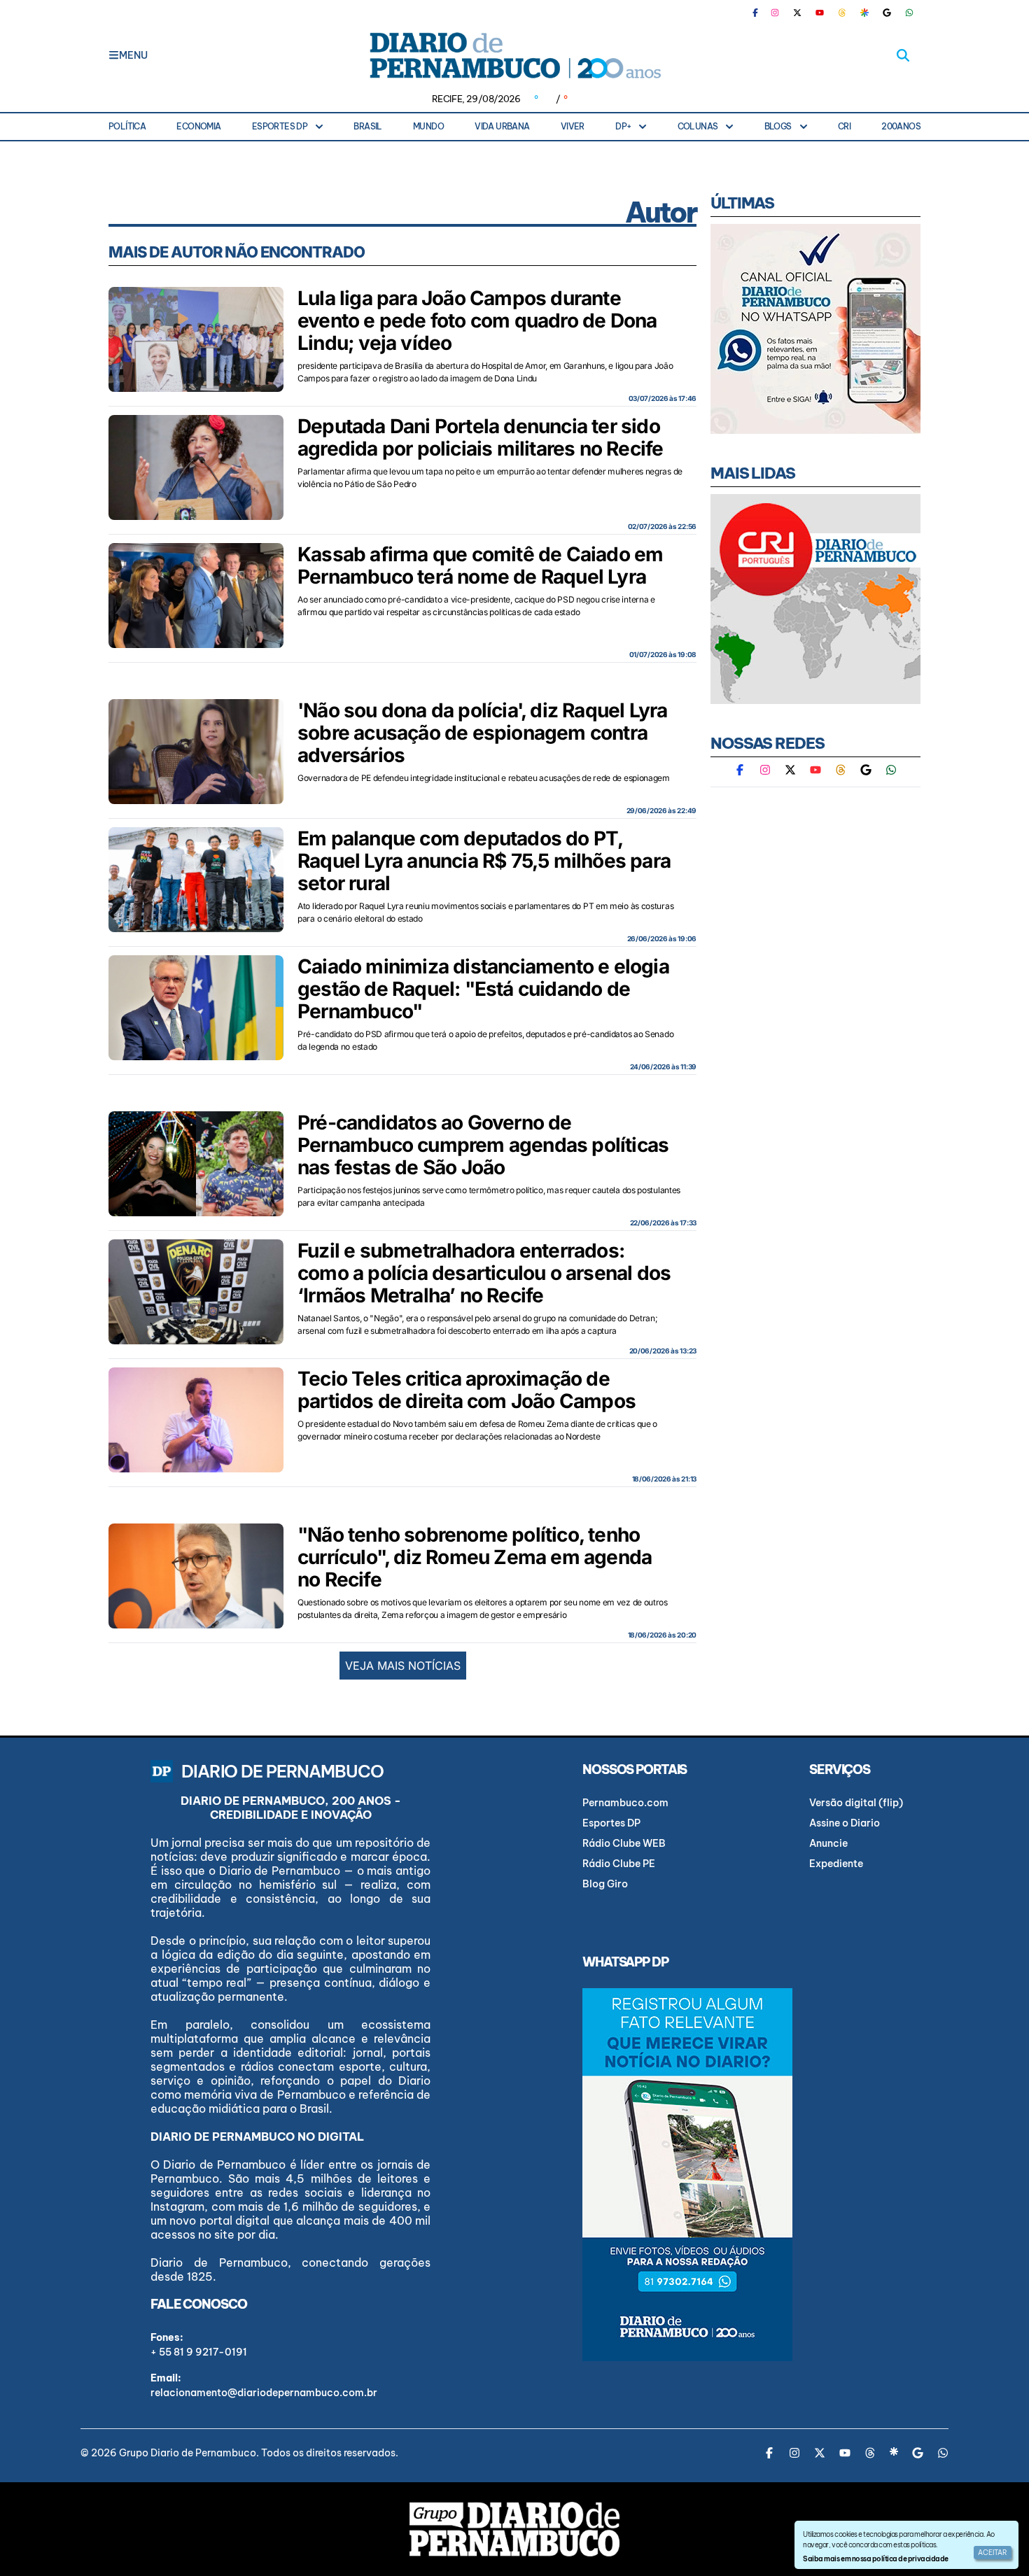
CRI (844, 126)
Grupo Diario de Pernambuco (188, 2453)
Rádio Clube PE (619, 1864)
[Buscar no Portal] (903, 55)
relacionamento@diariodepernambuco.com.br (264, 2393)
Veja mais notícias (403, 1666)
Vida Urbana (502, 126)
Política (127, 126)
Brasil (367, 126)
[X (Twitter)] (797, 13)
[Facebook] (761, 13)
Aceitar (993, 2553)
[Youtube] (820, 13)
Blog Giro (605, 1884)
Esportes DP (280, 126)
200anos (901, 126)
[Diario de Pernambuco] (514, 55)
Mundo (428, 126)
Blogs (778, 126)
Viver (573, 126)
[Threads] (842, 13)
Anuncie (828, 1843)
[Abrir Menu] (114, 55)
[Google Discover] (864, 13)
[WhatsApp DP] (909, 13)
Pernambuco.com (625, 1803)
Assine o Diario (845, 1823)
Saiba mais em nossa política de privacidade (875, 2559)
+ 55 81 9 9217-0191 (199, 2352)
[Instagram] (775, 13)
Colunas (698, 126)
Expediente (836, 1864)
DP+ (623, 126)
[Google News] (887, 13)
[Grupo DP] (514, 2529)
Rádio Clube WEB (624, 1843)
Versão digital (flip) (856, 1803)
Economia (198, 126)
